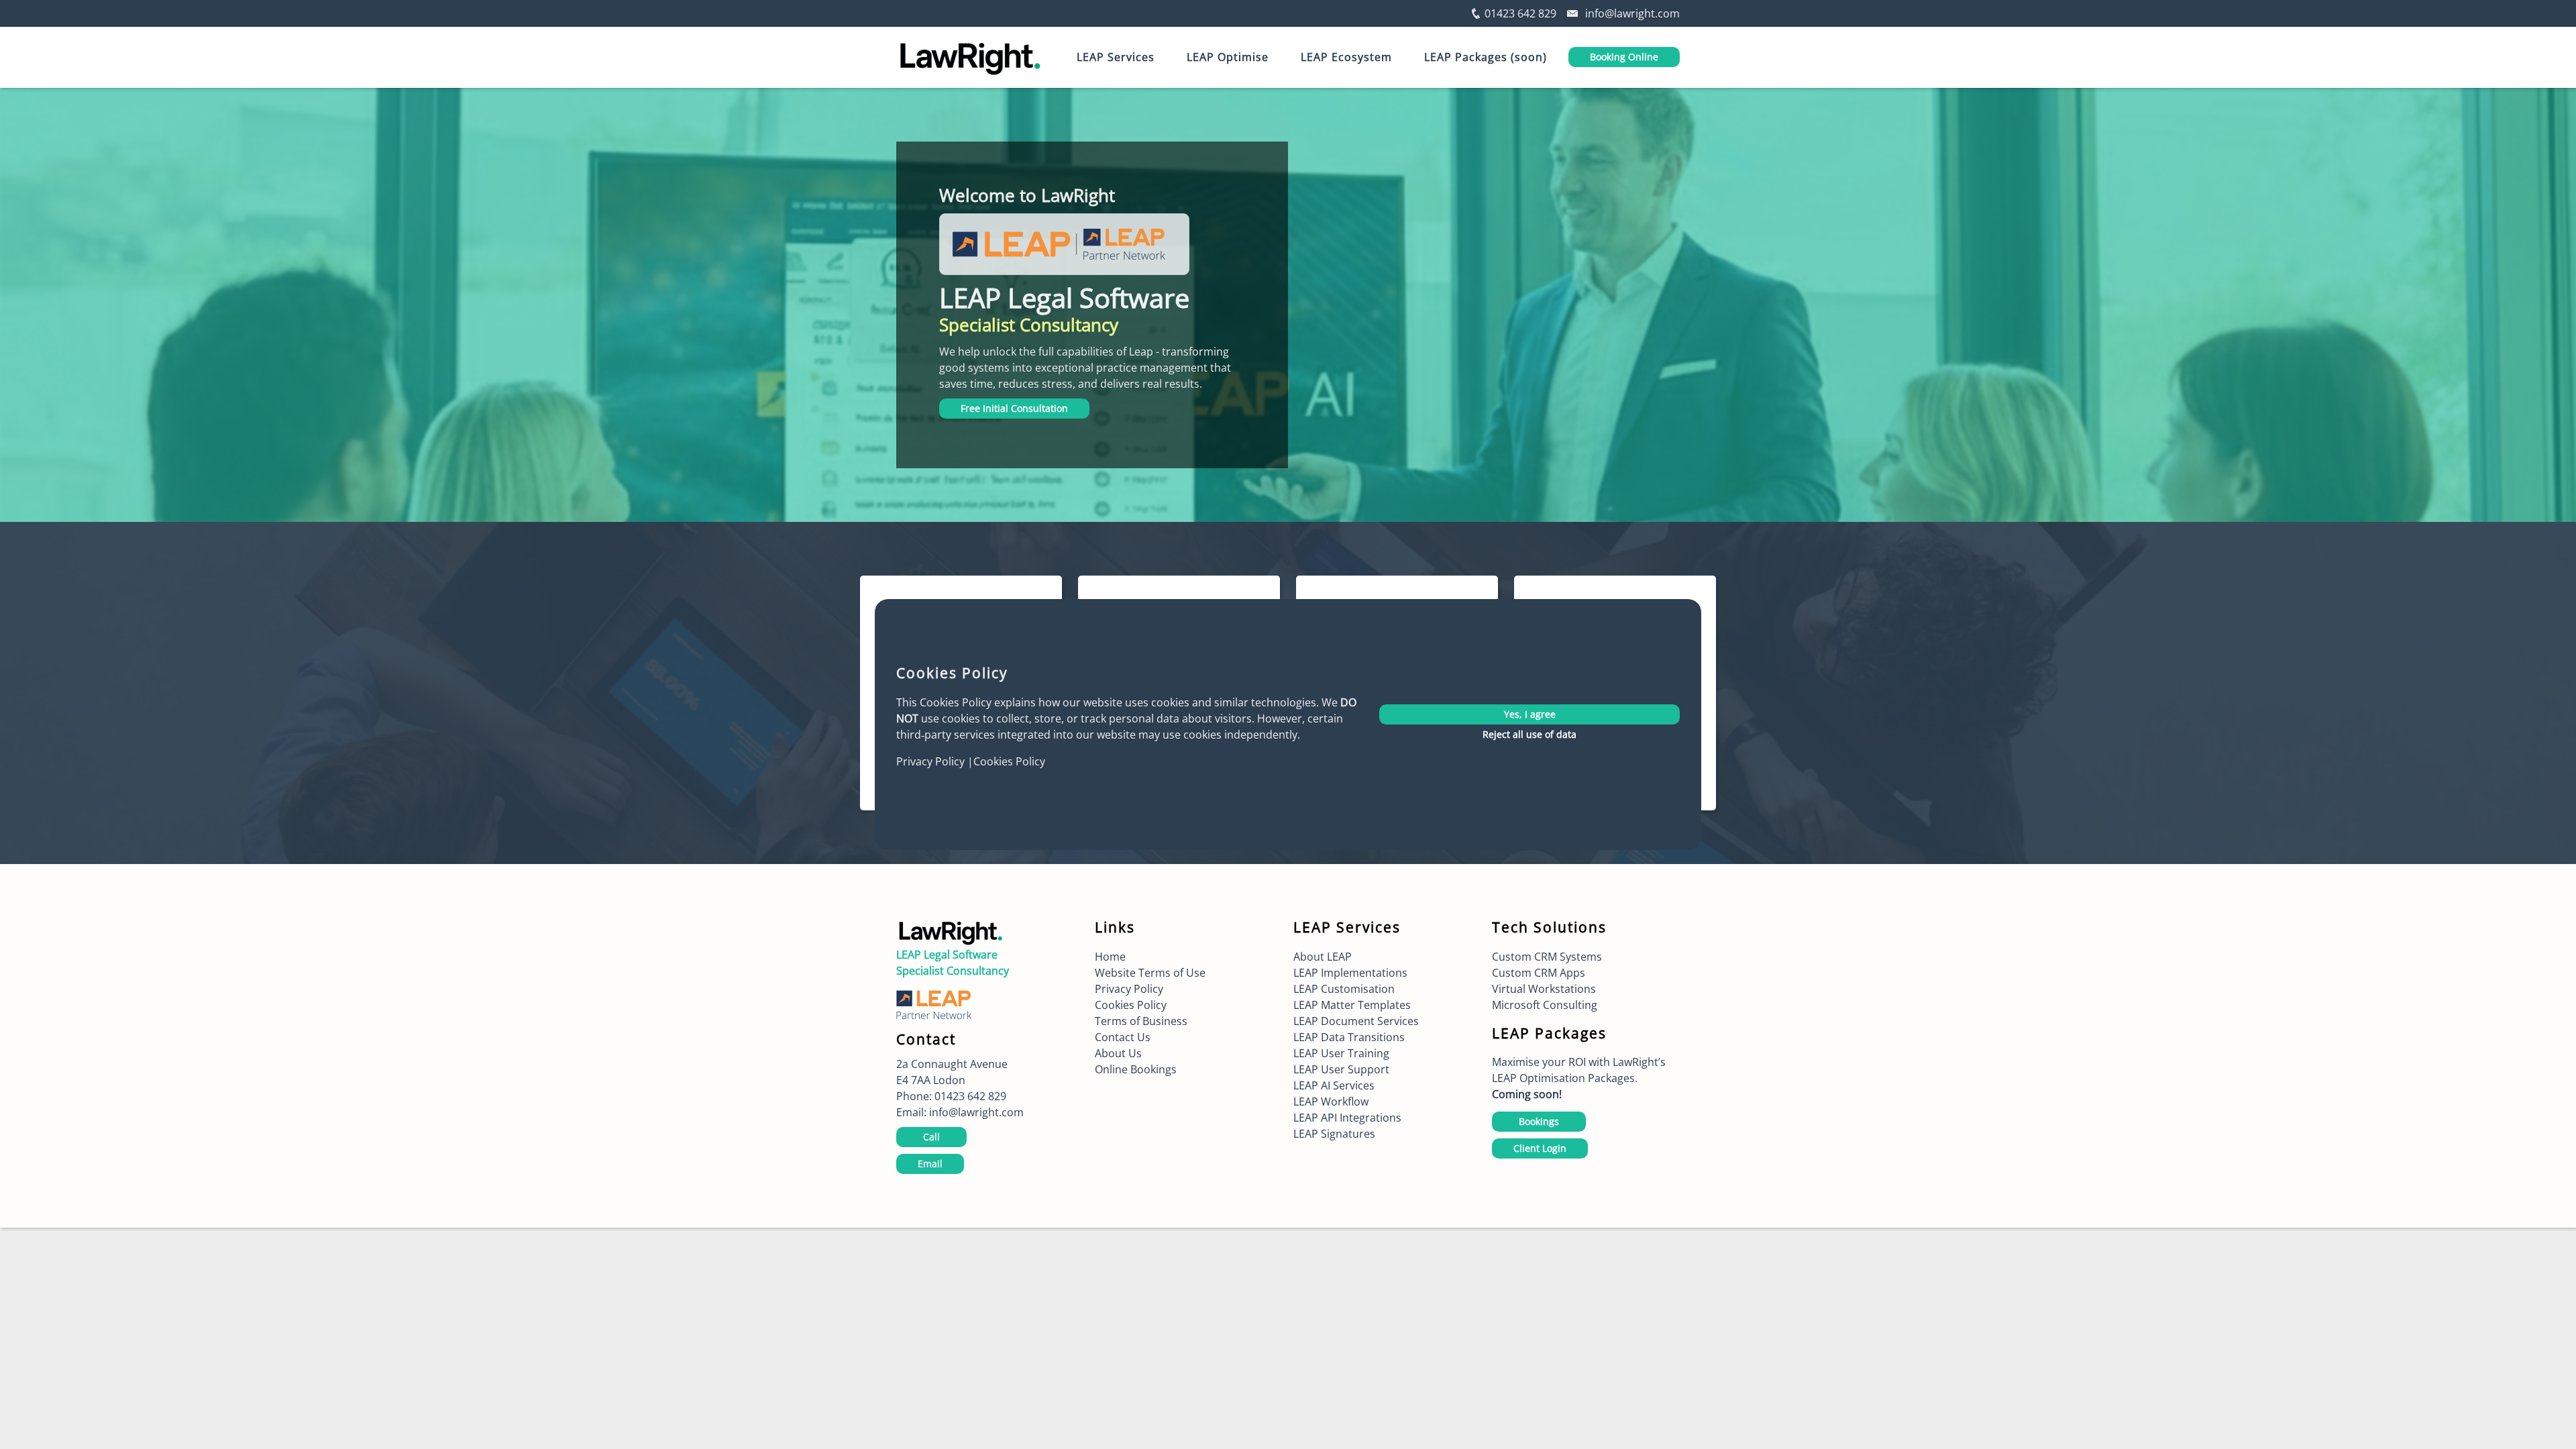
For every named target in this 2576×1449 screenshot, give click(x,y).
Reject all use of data (1529, 734)
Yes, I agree (1530, 714)
